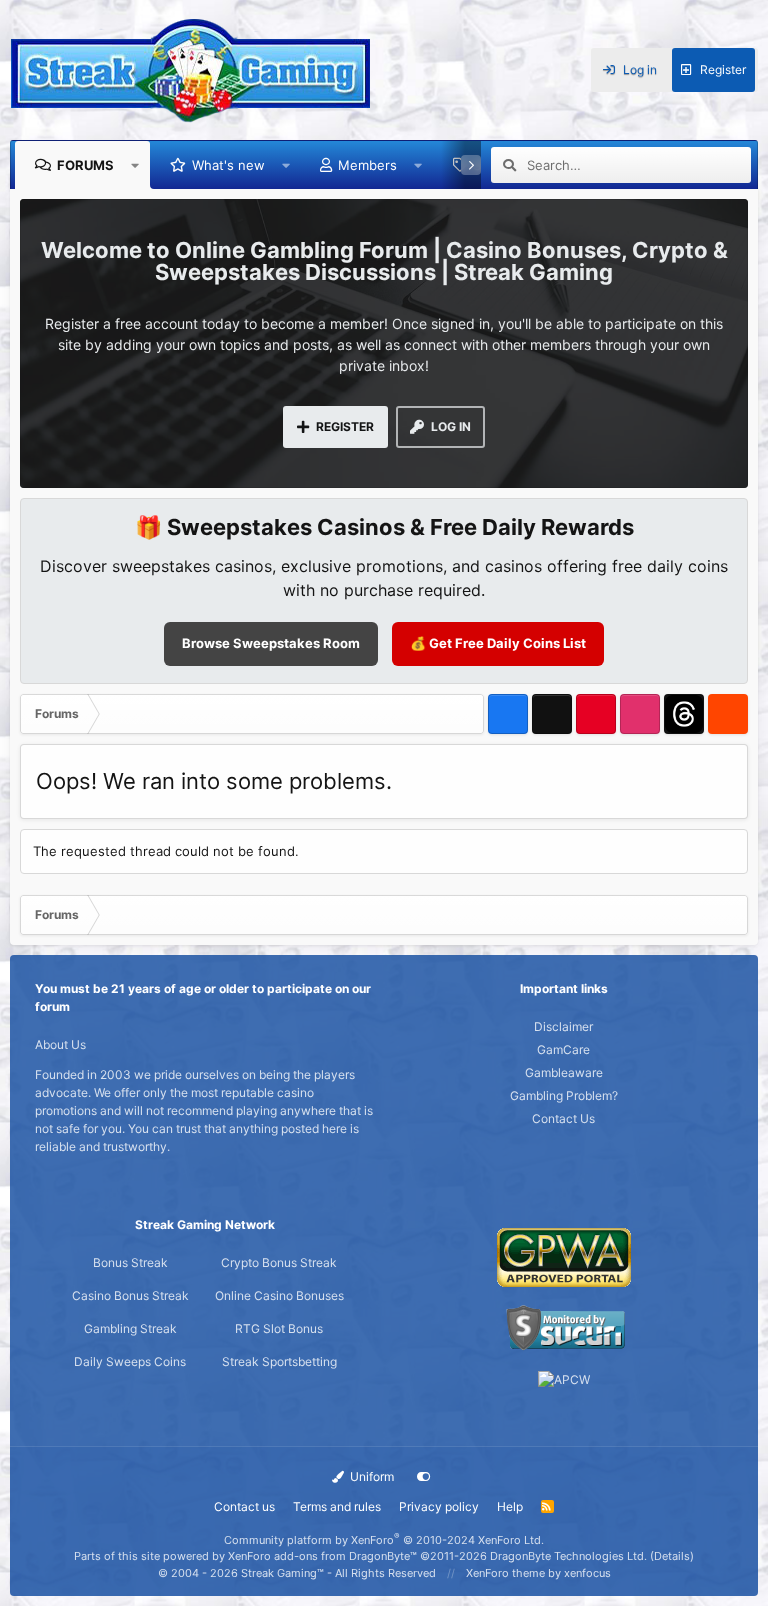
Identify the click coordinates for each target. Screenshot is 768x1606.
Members (367, 165)
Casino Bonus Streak (130, 1295)
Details (672, 1556)
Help (510, 1506)
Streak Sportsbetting (279, 1361)
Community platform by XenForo (384, 1540)
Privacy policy (439, 1506)
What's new (228, 165)
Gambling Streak (130, 1328)
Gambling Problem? (564, 1095)
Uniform (370, 1476)
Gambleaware (564, 1072)
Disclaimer (563, 1026)
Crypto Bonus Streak (279, 1262)
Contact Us (563, 1118)
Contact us (244, 1506)
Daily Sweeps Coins (130, 1361)
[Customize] (424, 1477)
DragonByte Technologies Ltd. (568, 1556)
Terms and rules (337, 1506)
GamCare (563, 1049)
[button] (135, 165)
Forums (85, 165)
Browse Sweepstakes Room (271, 643)
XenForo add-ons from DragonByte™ (322, 1556)
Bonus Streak (130, 1262)
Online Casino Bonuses (279, 1295)
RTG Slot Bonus (279, 1328)
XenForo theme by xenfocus (538, 1573)
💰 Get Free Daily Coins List (498, 643)
